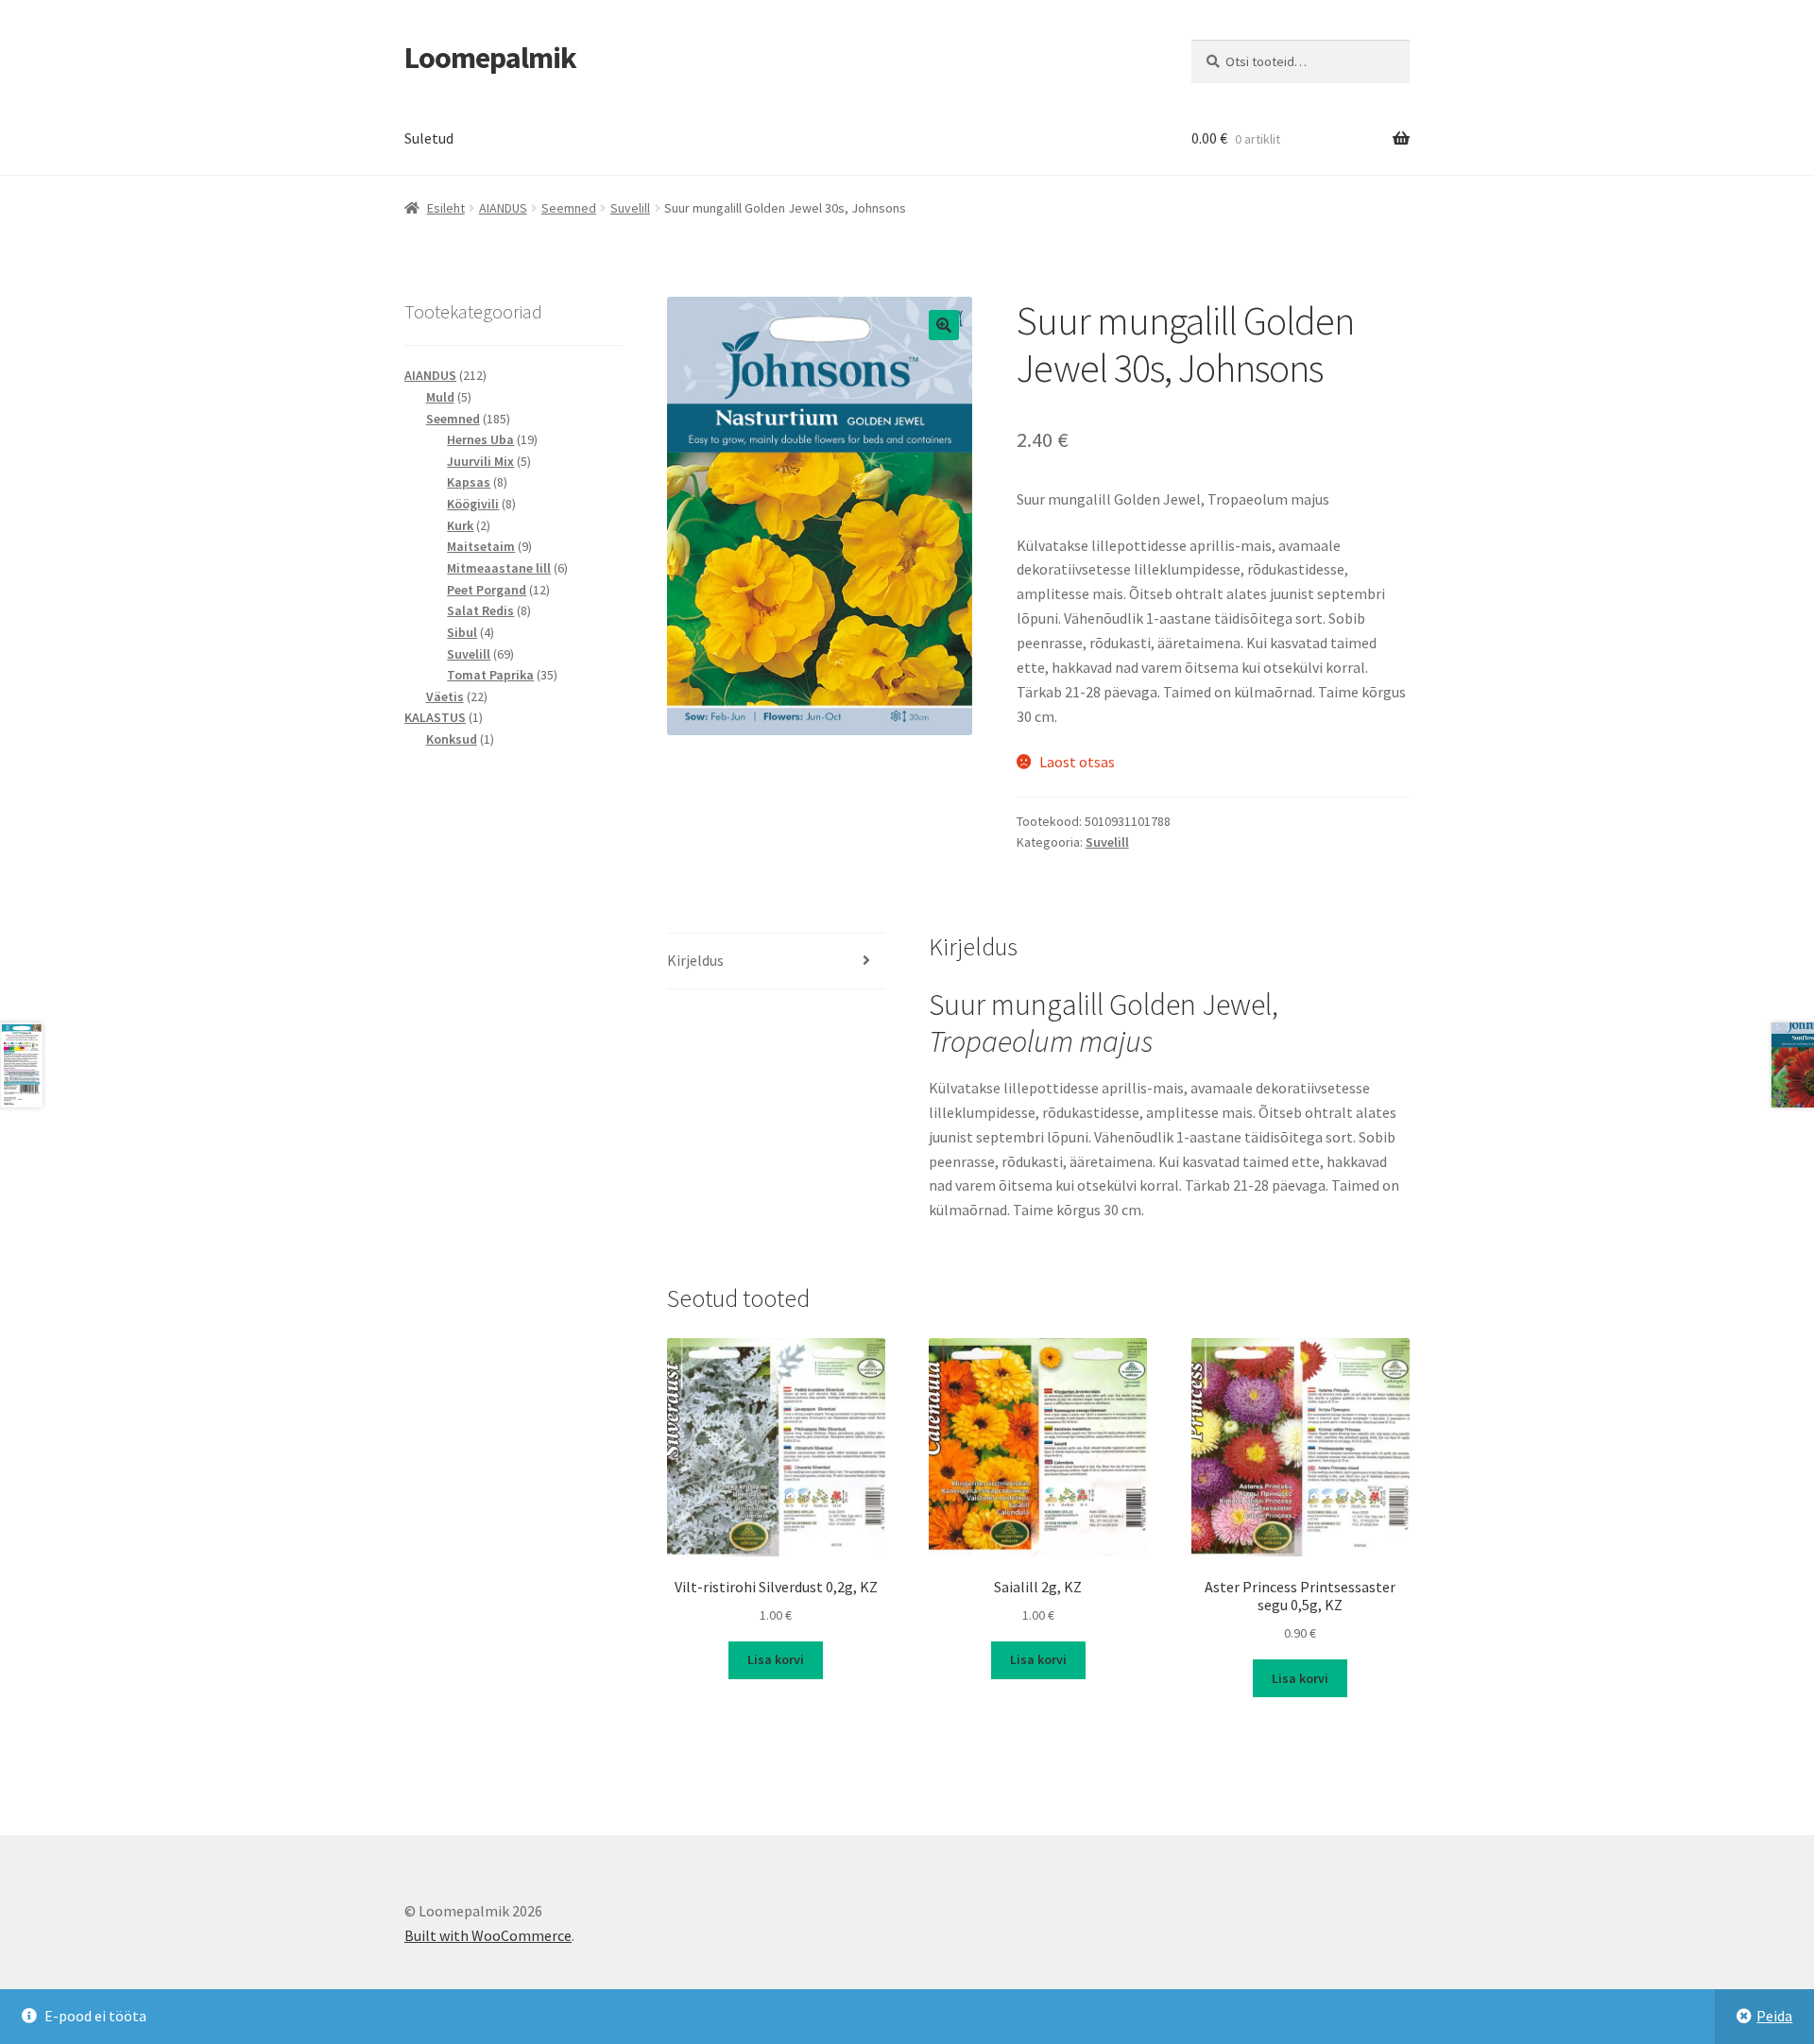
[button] (944, 325)
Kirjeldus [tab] (695, 960)
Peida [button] (1774, 2016)
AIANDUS (503, 208)
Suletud (429, 138)
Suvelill (630, 208)
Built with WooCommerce (488, 1935)
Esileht (446, 208)
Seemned (569, 208)
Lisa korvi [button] (776, 1659)
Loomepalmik (490, 58)
